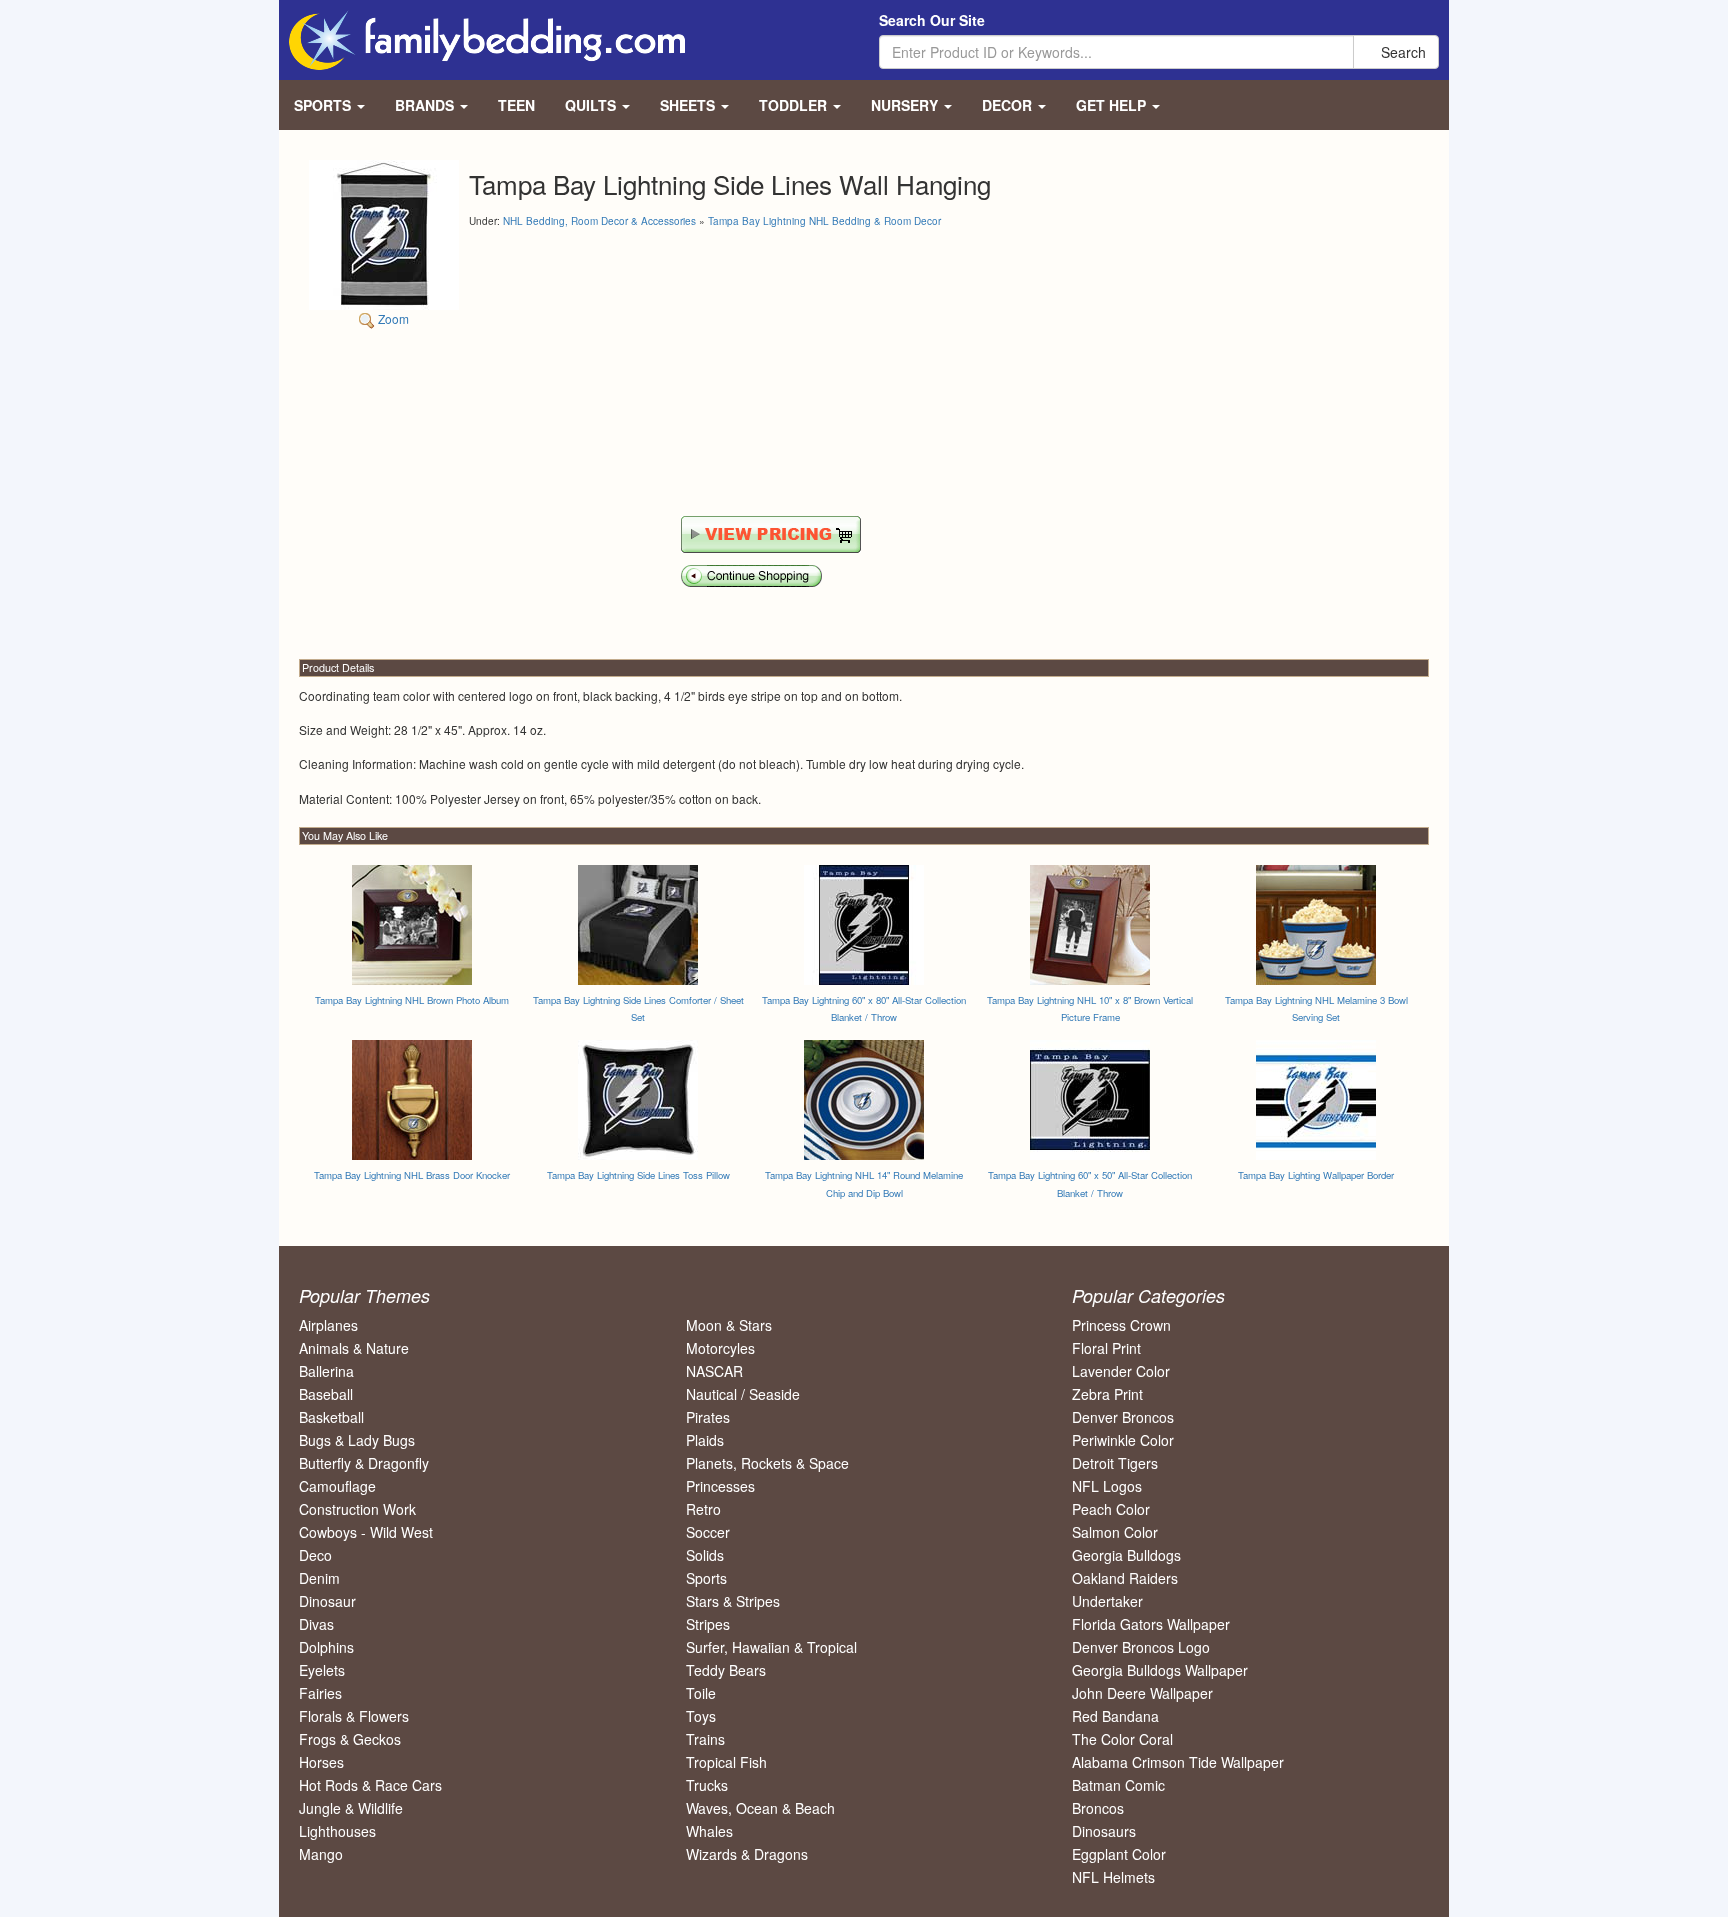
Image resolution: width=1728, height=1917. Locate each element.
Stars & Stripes (733, 1601)
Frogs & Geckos (350, 1739)
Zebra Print (1107, 1394)
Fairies (320, 1693)
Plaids (705, 1440)
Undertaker (1107, 1601)
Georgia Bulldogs (1126, 1555)
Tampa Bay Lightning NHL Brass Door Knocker (412, 1175)
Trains (705, 1739)
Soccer (708, 1532)
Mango (321, 1854)
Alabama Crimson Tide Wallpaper (1178, 1762)
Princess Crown (1121, 1325)
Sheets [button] (689, 105)
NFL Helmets (1113, 1877)
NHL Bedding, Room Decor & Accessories (599, 221)
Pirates (708, 1417)
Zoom (392, 318)
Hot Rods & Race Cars (370, 1785)
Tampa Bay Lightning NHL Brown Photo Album (412, 1000)
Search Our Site (932, 20)
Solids (705, 1555)
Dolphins (326, 1647)
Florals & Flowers (354, 1716)
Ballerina (326, 1371)
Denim (319, 1578)
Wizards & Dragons (747, 1854)
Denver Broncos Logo (1141, 1647)
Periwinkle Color (1123, 1440)
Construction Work (357, 1509)
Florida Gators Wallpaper (1151, 1624)
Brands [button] (426, 105)
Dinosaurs (1104, 1831)
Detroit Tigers (1115, 1463)
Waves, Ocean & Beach (760, 1808)
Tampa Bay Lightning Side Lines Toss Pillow (638, 1175)
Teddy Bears (726, 1670)
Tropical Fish (726, 1762)
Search (1401, 52)
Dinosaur (327, 1601)
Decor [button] (1009, 105)
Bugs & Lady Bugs (357, 1440)
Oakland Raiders (1125, 1578)
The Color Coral (1122, 1739)
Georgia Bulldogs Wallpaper (1160, 1670)
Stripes (708, 1624)
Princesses (720, 1486)
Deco (315, 1555)
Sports (706, 1578)
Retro (703, 1509)
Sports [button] (324, 105)
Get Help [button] (1113, 105)
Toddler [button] (795, 105)
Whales (709, 1831)
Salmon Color (1115, 1532)
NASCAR (714, 1371)
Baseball (326, 1394)
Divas (316, 1624)
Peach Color (1111, 1509)
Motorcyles (720, 1348)
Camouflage (337, 1486)
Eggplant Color (1119, 1854)
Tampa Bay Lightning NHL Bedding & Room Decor (824, 221)
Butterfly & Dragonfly (364, 1463)
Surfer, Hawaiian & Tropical (771, 1647)
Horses (321, 1762)
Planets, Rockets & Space (767, 1463)
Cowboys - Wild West (366, 1532)
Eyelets (322, 1670)
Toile (701, 1693)
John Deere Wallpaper (1142, 1693)
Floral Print (1106, 1348)
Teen (516, 105)
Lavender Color (1121, 1371)
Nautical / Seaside (743, 1394)
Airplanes (328, 1325)
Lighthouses (337, 1831)
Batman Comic (1118, 1785)
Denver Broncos (1123, 1417)
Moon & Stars (729, 1325)
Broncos (1098, 1808)
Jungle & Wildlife (351, 1808)
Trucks (707, 1785)
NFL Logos (1107, 1486)
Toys (701, 1716)
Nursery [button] (906, 105)
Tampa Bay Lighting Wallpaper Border (1316, 1175)
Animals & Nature (354, 1348)
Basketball (331, 1417)
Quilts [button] (592, 105)
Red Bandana (1115, 1716)
